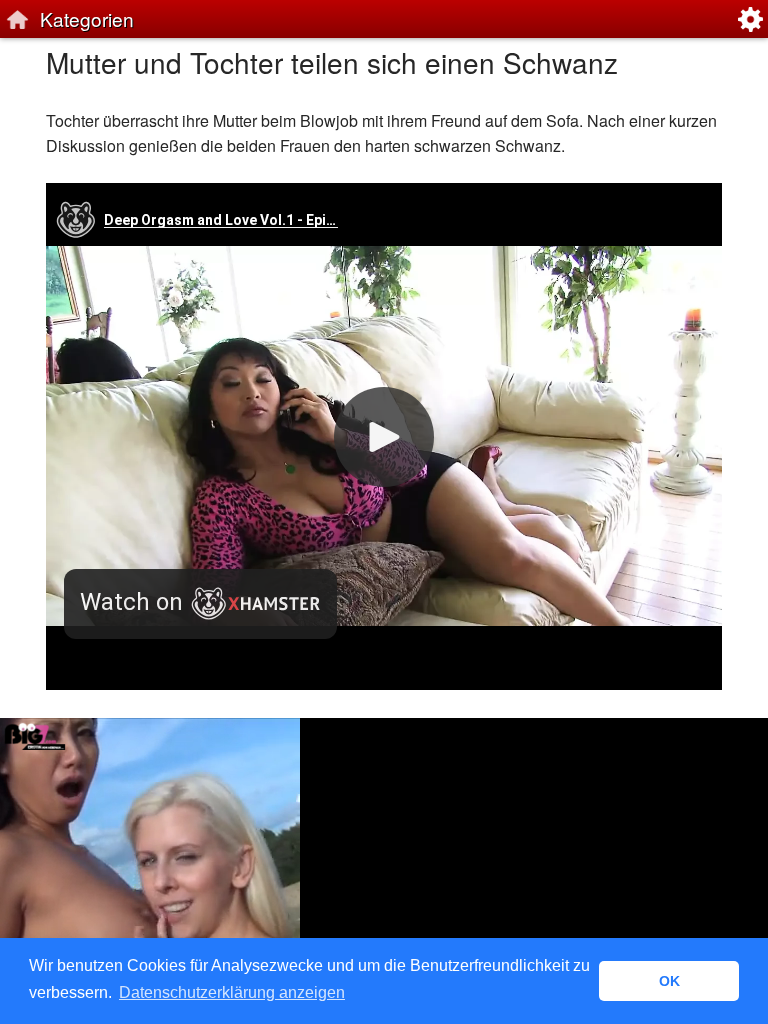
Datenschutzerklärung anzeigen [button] (232, 992)
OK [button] (669, 981)
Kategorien (87, 18)
